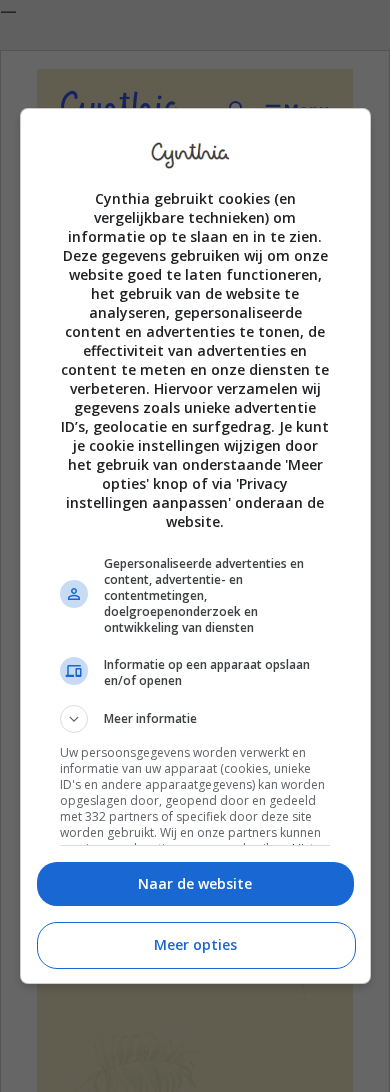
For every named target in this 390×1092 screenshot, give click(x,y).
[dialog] (195, 546)
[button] (195, 719)
